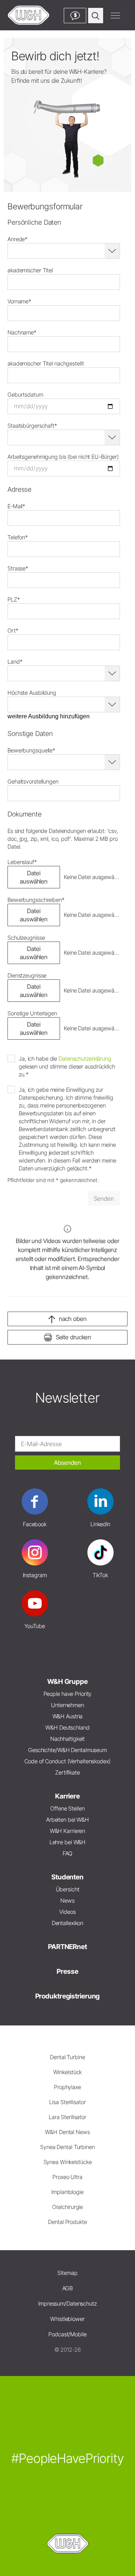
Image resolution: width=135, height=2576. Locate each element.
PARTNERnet (67, 1947)
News (67, 1901)
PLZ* (14, 599)
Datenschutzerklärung (85, 1059)
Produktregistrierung (68, 1996)
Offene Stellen (67, 1808)
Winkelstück (68, 2072)
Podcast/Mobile (67, 2334)
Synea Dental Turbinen (67, 2147)
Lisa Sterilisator (67, 2102)
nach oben (73, 1319)
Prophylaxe (67, 2087)
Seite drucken (74, 1337)
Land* (15, 662)
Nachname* (22, 332)
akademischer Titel (30, 270)
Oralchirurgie (68, 2207)
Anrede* (17, 239)
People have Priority (68, 1694)
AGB (67, 2288)
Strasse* (18, 568)
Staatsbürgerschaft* (32, 426)
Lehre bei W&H (68, 1842)
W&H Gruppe (67, 1681)
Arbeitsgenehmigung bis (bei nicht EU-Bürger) (63, 457)
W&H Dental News (67, 2132)
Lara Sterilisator (67, 2117)
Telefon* (18, 537)
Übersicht (68, 1889)
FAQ (67, 1853)
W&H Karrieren (68, 1831)
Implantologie (67, 2192)
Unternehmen (67, 1705)
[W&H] (28, 15)
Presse (67, 1971)
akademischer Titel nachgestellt (46, 363)
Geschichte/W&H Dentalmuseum (67, 1750)
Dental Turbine (67, 2057)
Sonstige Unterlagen (32, 1013)
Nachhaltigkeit (67, 1739)
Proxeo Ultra (67, 2177)
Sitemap (67, 2273)
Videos (67, 1912)
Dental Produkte (67, 2222)
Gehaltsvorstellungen (33, 781)
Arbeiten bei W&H (67, 1820)
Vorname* (19, 301)
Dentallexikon (68, 1923)
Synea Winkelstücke (68, 2162)
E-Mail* (16, 506)
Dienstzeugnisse (27, 975)
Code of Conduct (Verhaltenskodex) (67, 1761)
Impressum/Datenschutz (67, 2304)
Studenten (67, 1877)
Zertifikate (67, 1772)
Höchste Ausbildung (32, 693)
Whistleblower (67, 2319)
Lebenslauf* (22, 862)
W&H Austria (68, 1716)
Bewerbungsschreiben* (36, 900)
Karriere (67, 1796)
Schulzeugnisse (26, 938)
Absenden (67, 1463)
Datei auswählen (34, 877)
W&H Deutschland (67, 1728)
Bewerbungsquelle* (31, 750)
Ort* (13, 631)
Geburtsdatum (25, 395)
